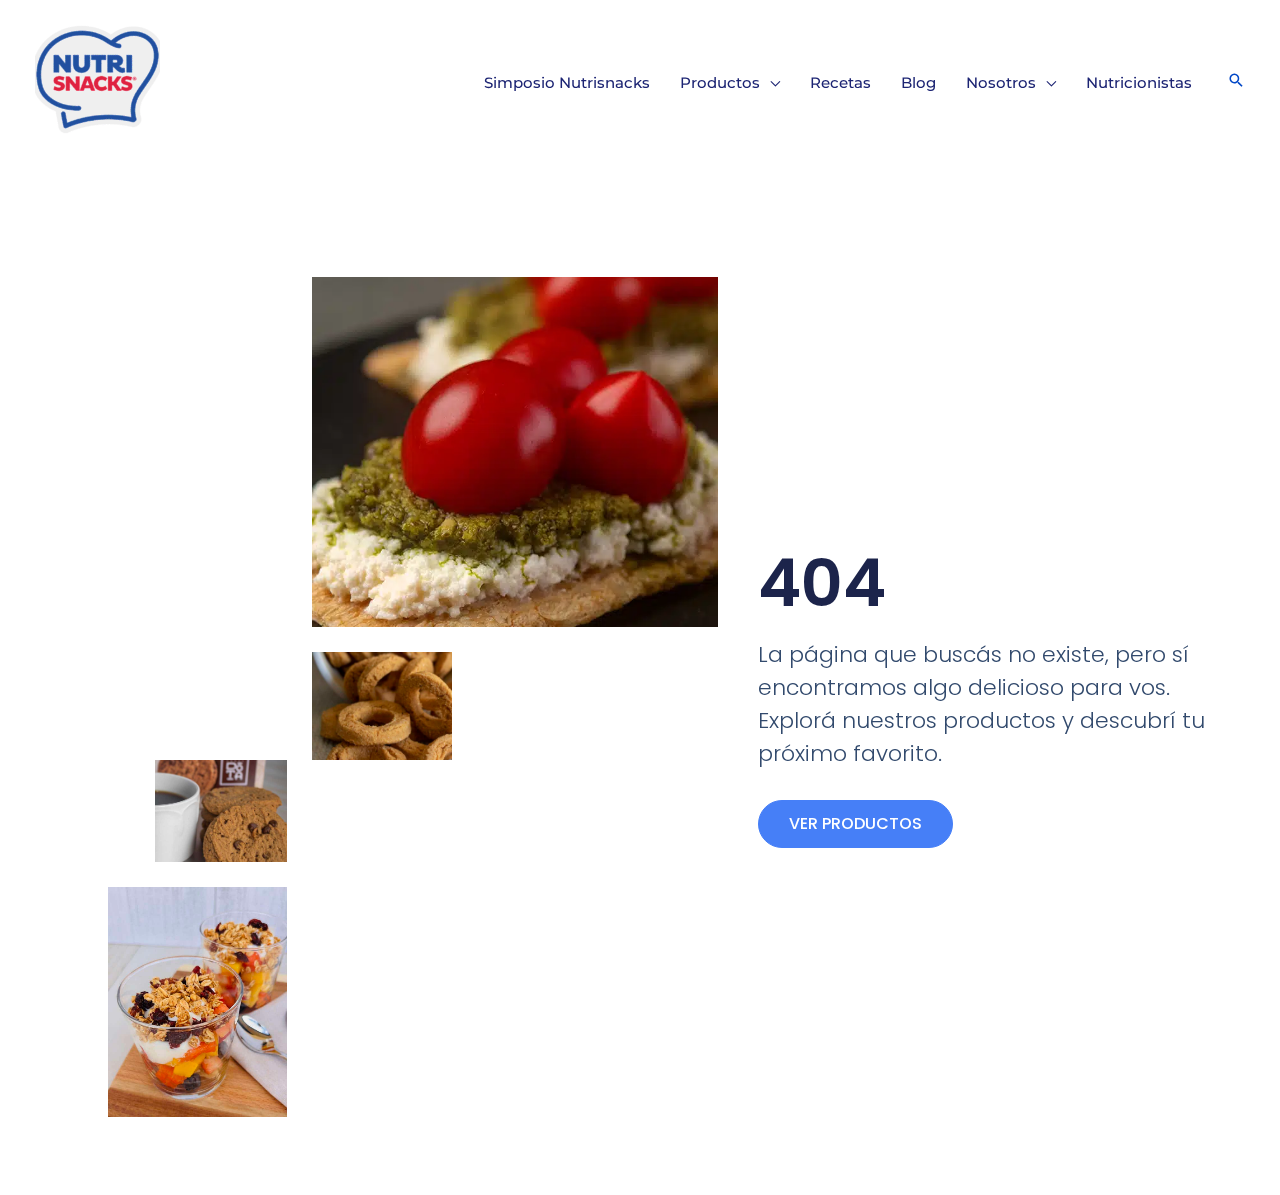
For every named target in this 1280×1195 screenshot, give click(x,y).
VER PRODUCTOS (855, 823)
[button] (770, 83)
